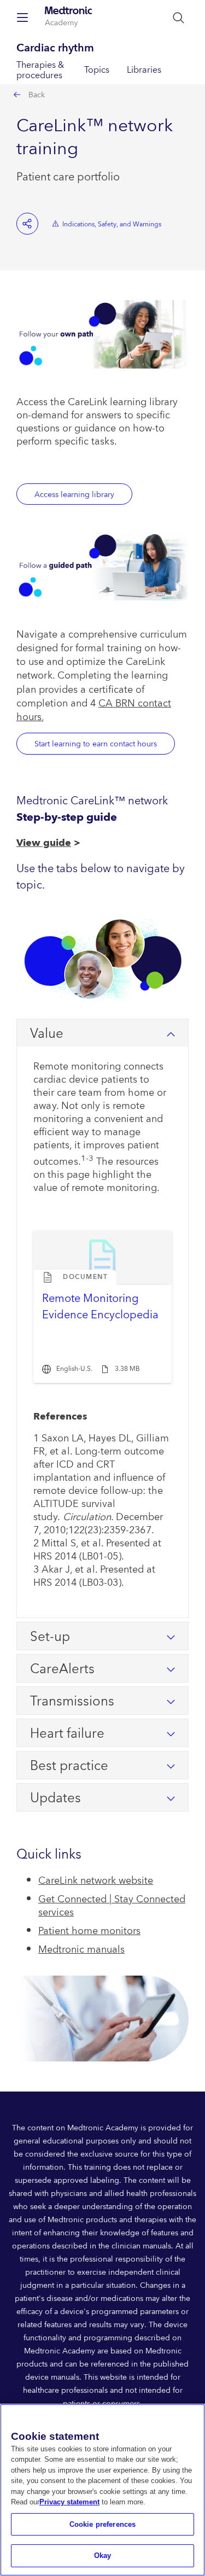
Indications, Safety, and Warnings (112, 224)
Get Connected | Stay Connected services (112, 1906)
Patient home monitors (89, 1931)
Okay (103, 2555)
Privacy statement (69, 2502)
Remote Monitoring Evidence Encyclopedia (100, 1307)
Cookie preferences (102, 2524)
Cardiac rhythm (55, 48)
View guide (44, 843)
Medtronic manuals (81, 1950)
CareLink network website (96, 1881)
